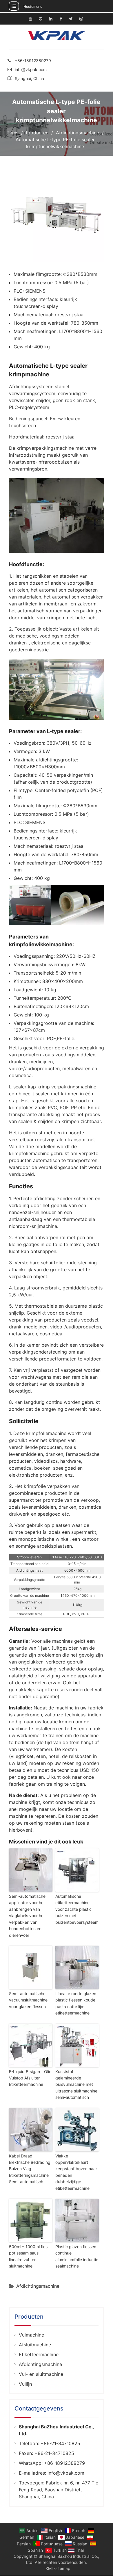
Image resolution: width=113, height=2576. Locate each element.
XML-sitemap (58, 2568)
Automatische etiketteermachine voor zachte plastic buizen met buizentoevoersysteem (77, 1909)
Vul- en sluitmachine (41, 2374)
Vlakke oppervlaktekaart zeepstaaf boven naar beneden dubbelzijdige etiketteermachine (76, 2172)
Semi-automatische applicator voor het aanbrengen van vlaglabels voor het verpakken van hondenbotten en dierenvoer (27, 1916)
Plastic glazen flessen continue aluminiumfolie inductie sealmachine (77, 2256)
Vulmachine (31, 2335)
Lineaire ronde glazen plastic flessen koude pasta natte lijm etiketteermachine (76, 2003)
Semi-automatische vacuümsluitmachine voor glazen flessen (28, 2000)
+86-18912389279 (33, 61)
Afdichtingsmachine (38, 2286)
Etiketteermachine (39, 2354)
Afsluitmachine (35, 2345)
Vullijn (25, 2384)
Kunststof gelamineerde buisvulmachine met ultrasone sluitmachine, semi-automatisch (77, 2085)
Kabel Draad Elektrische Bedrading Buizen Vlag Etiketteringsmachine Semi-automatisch (30, 2169)
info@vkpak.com (31, 69)
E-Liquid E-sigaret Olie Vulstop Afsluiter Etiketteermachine (30, 2078)
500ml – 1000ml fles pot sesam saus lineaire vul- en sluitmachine (28, 2256)
